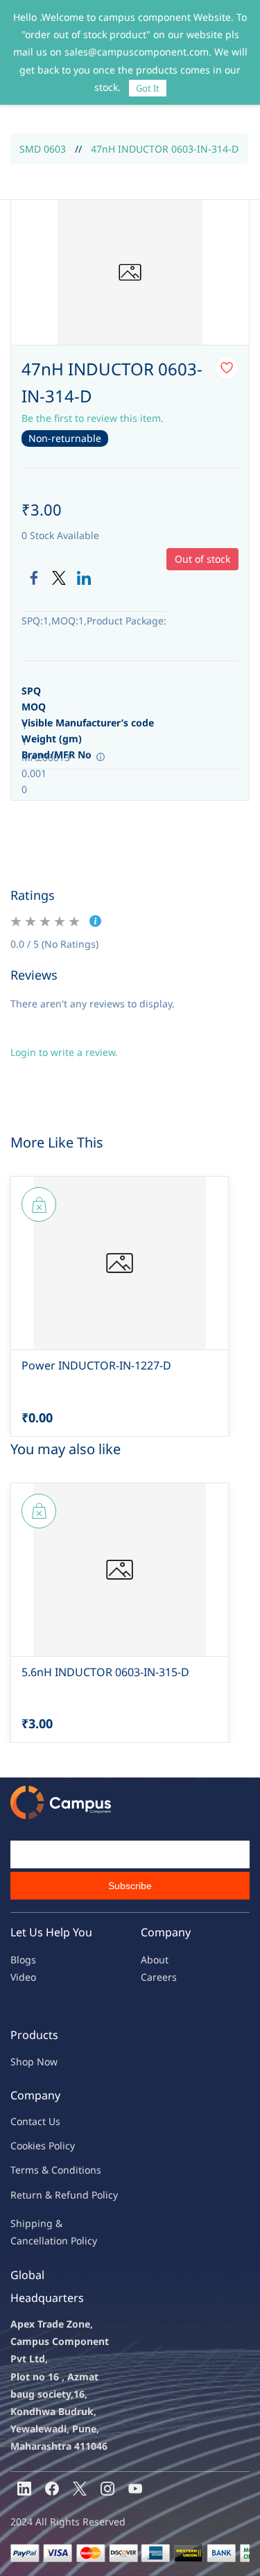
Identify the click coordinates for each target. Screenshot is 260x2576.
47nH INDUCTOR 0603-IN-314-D (165, 149)
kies (37, 2146)
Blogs (23, 1960)
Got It (148, 88)
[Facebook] (34, 578)
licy (67, 2146)
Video (23, 1977)
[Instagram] (107, 2489)
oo (22, 2146)
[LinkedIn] (84, 578)
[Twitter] (59, 578)
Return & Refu (43, 2195)
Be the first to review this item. (93, 418)
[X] (80, 2489)
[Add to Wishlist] (227, 368)
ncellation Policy (60, 2241)
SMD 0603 (43, 149)
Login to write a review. (64, 1052)
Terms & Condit (46, 2170)
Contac (26, 2121)
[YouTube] (135, 2489)
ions (92, 2170)
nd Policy (97, 2195)
